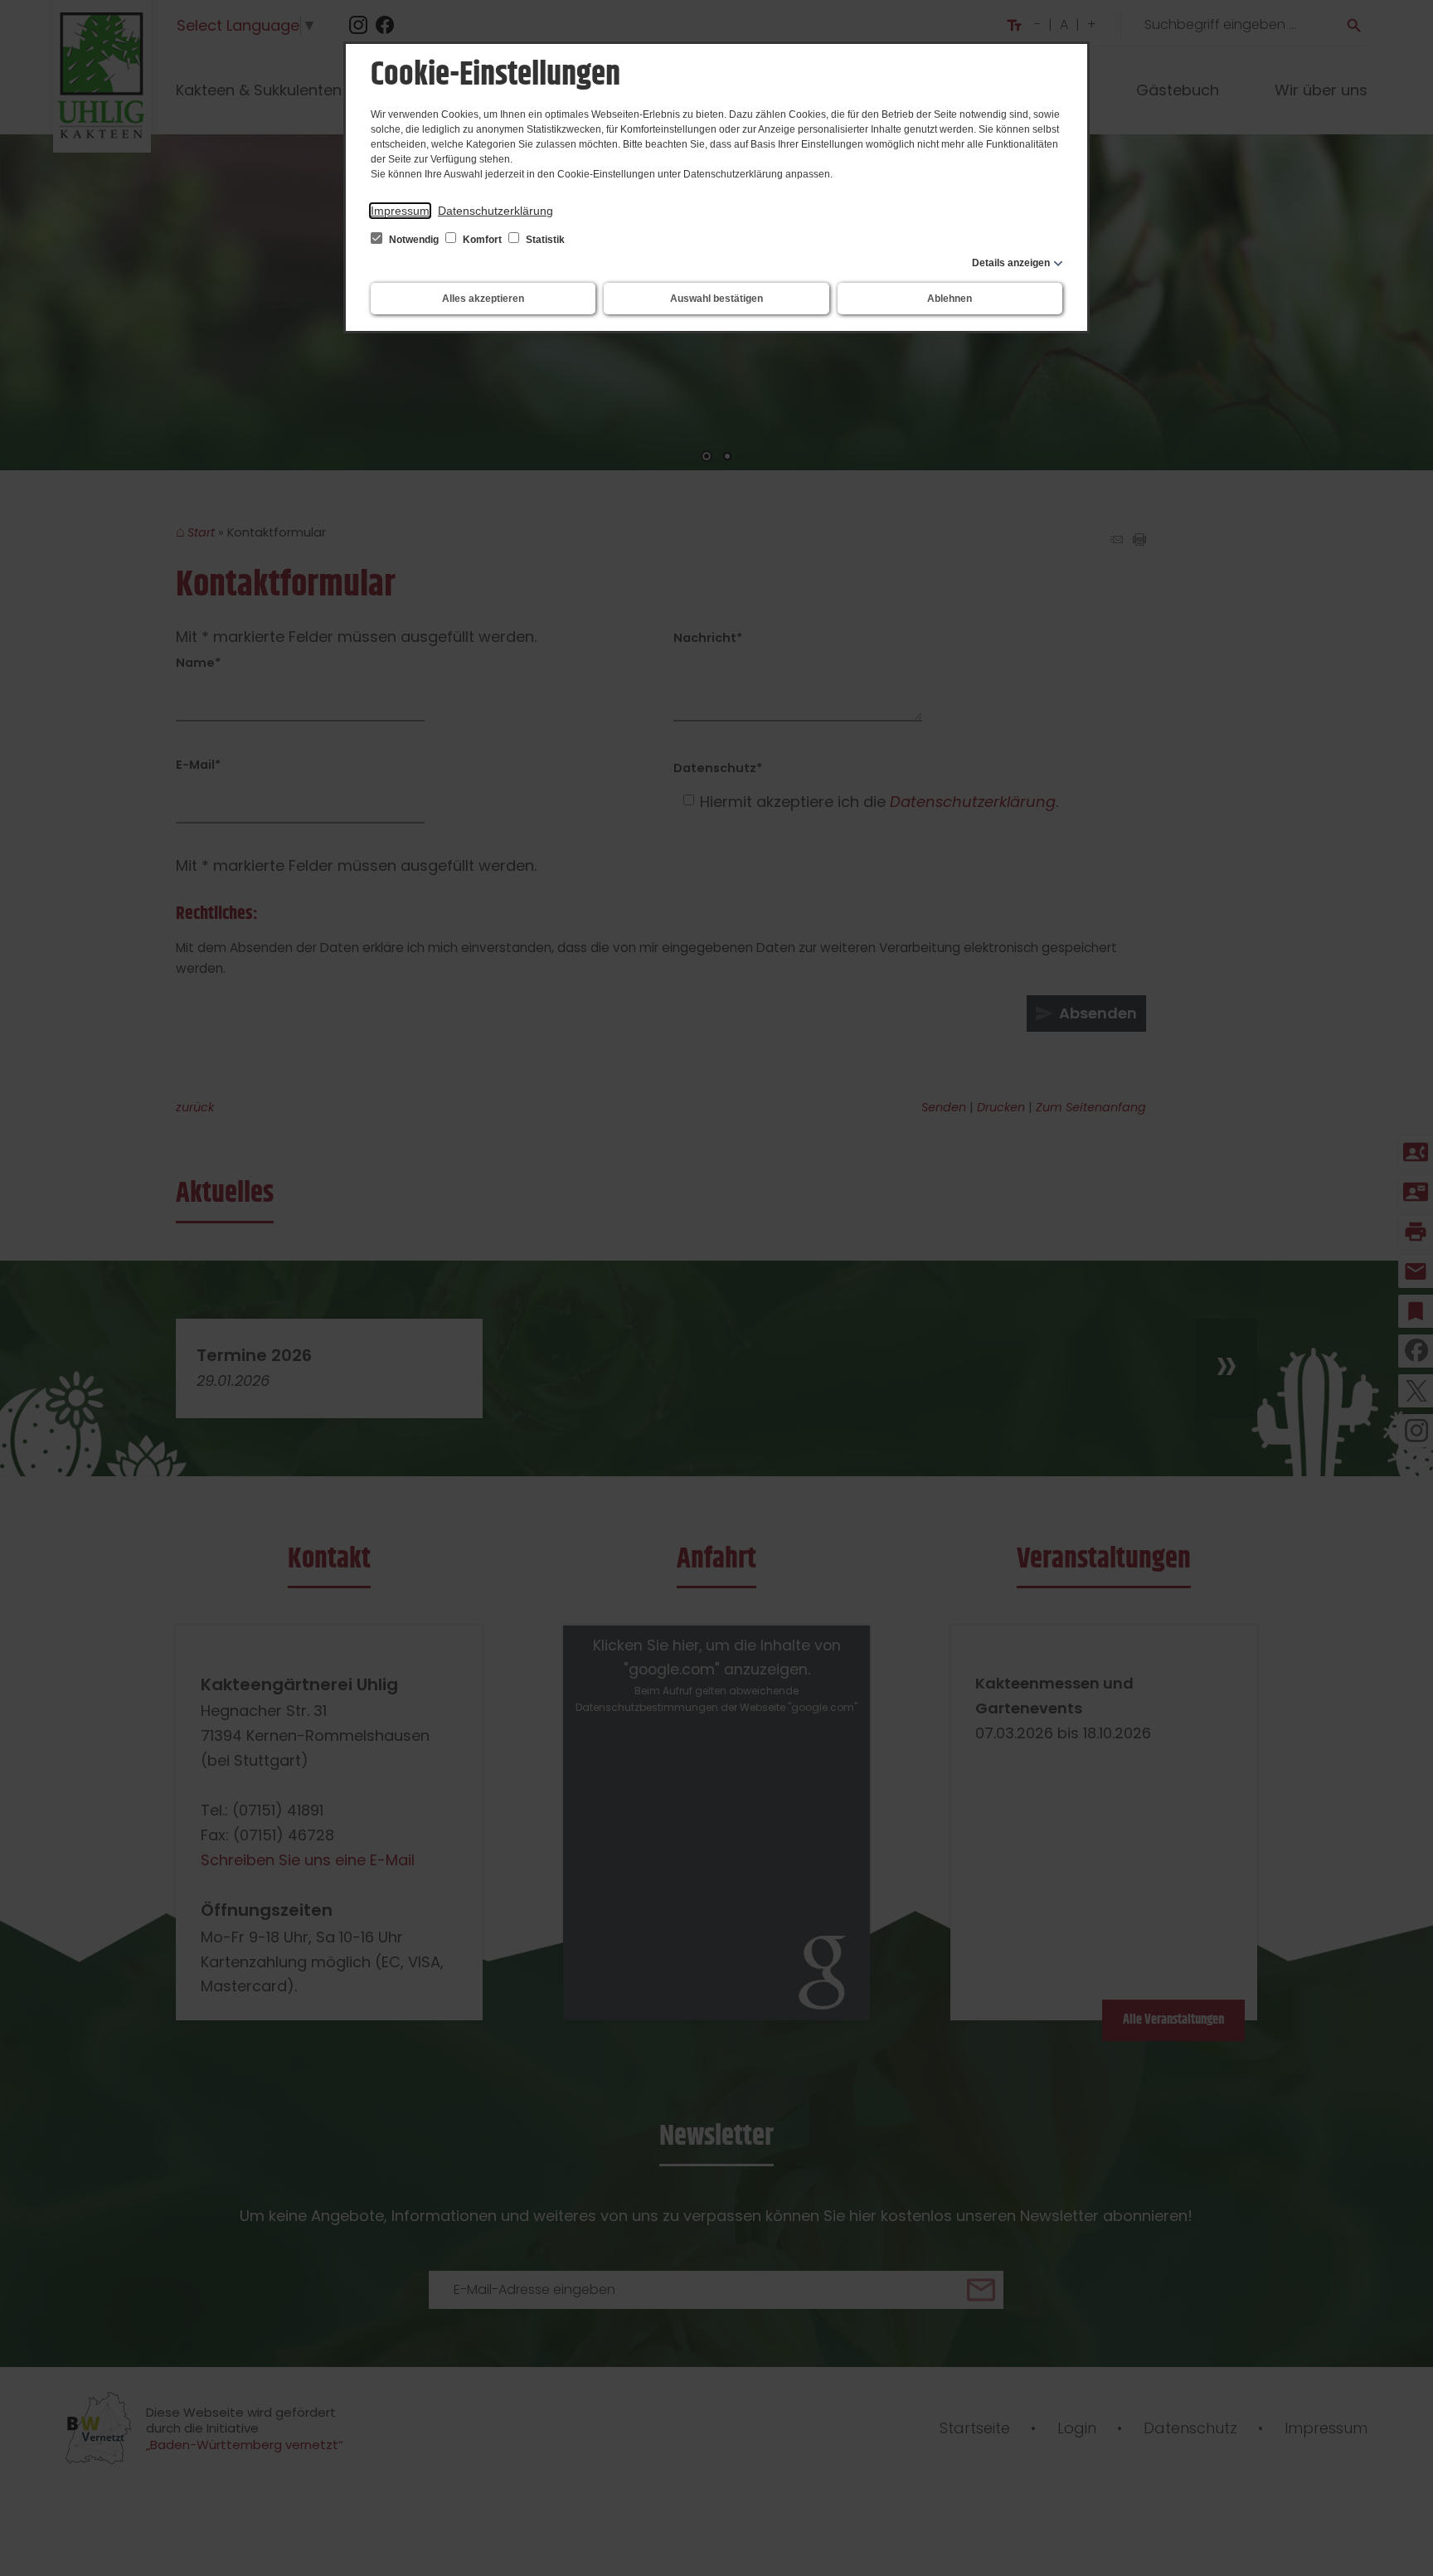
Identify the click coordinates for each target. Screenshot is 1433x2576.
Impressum (400, 211)
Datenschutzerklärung (495, 211)
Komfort (482, 240)
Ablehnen (950, 299)
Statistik (544, 240)
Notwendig (414, 240)
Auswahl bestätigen (716, 299)
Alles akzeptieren (483, 299)
